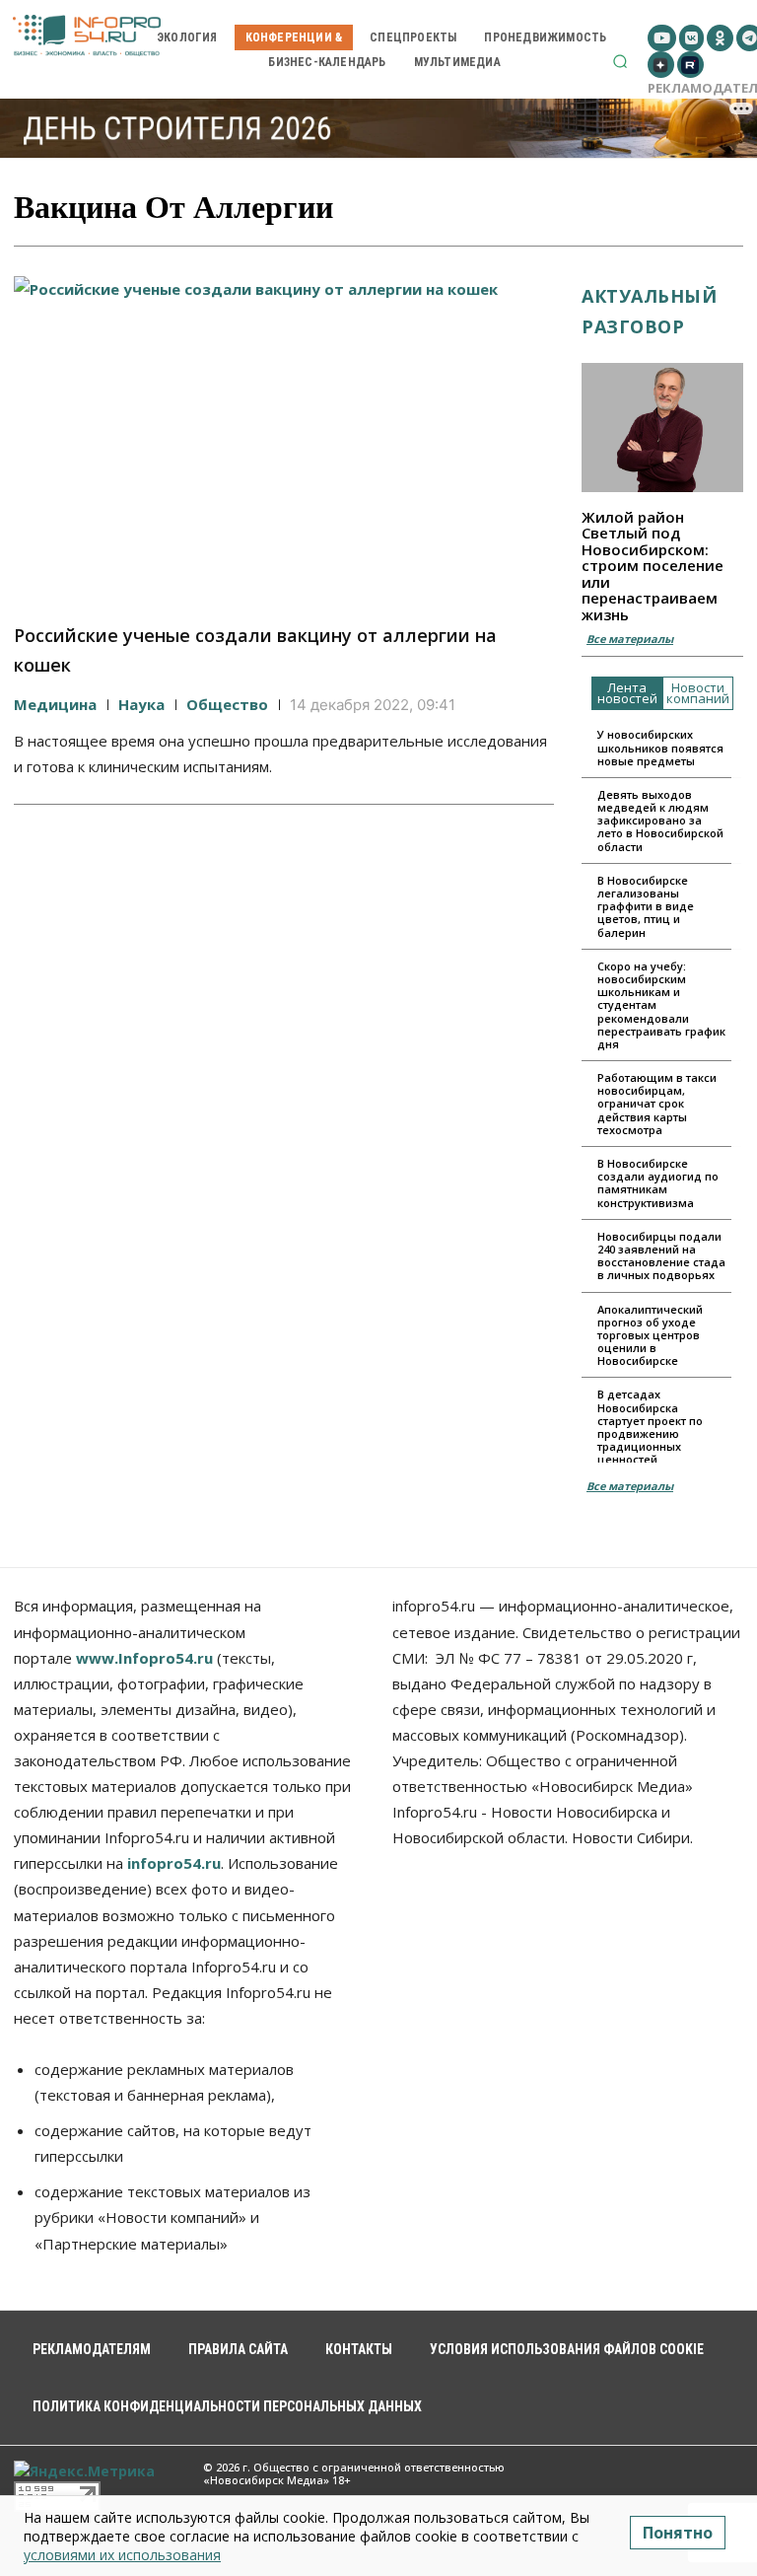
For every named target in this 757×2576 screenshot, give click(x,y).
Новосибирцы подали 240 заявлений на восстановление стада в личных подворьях (661, 1256)
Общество (227, 704)
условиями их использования (122, 2555)
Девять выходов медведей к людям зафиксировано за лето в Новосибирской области (660, 821)
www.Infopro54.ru (144, 1658)
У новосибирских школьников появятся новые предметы (660, 747)
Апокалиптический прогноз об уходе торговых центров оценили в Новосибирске (650, 1335)
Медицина (55, 704)
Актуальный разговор (649, 311)
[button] (620, 61)
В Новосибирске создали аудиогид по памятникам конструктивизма (658, 1183)
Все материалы (630, 639)
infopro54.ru (174, 1863)
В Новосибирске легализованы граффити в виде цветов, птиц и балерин (646, 906)
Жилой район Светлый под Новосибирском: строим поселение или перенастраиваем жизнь (653, 566)
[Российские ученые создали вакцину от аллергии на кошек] (284, 438)
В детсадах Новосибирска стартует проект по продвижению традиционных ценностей (650, 1427)
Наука (141, 704)
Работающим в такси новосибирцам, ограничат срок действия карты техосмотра (657, 1104)
